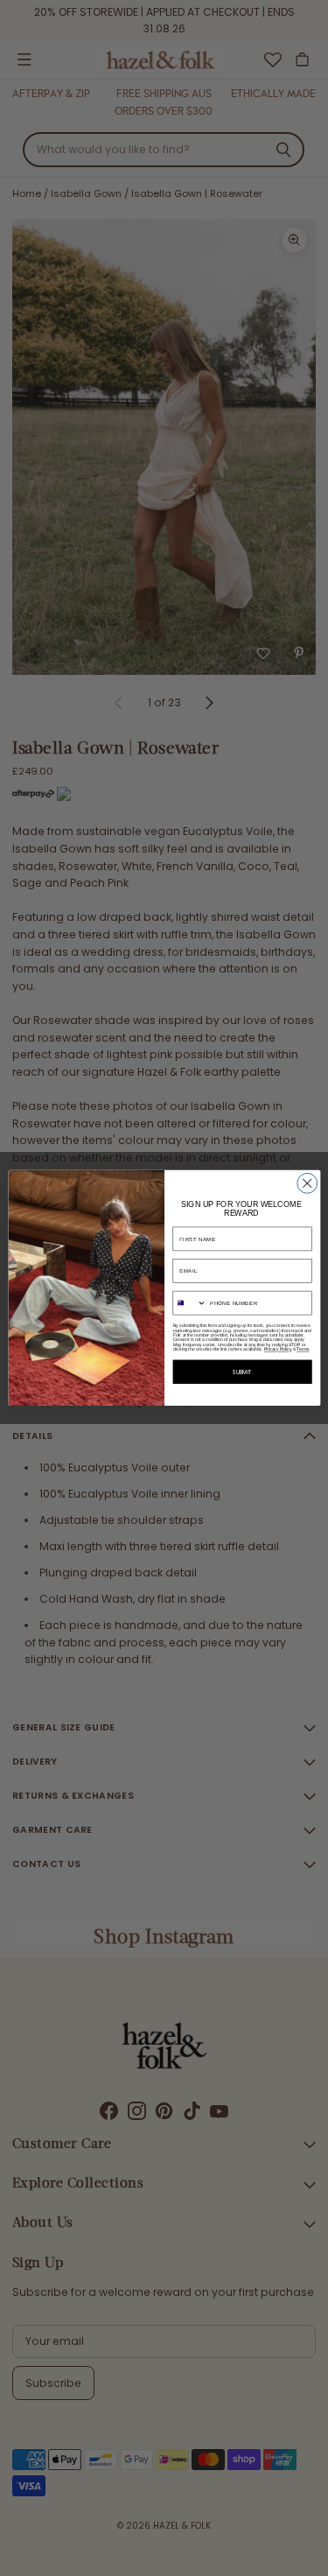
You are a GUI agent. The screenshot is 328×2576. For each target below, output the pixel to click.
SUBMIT (241, 1372)
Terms (303, 1349)
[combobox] (190, 1304)
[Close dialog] (307, 1184)
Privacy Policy (277, 1349)
